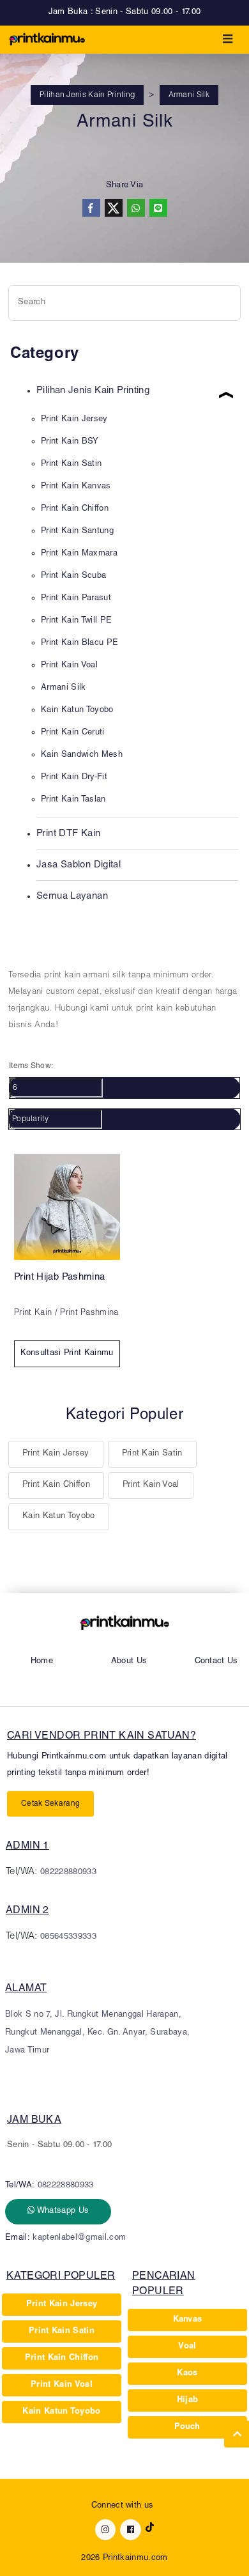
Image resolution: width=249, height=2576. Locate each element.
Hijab (188, 2401)
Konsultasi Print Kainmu (67, 1354)
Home (42, 1662)
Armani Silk (189, 95)
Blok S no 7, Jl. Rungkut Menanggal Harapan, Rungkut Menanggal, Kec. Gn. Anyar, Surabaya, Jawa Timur (97, 2033)
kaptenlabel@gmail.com (79, 2238)
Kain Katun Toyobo (59, 1517)
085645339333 (68, 1937)
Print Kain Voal (151, 1485)
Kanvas (188, 2320)
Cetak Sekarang (50, 1804)
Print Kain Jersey (56, 1454)
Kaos (187, 2374)
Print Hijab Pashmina (60, 1277)
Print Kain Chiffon (56, 1485)
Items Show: (31, 1066)
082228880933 (68, 1873)
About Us (129, 1662)
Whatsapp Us (62, 2211)
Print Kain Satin (152, 1454)
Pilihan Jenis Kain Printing (87, 95)
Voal (187, 2347)
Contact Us (216, 1662)
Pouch (187, 2427)
